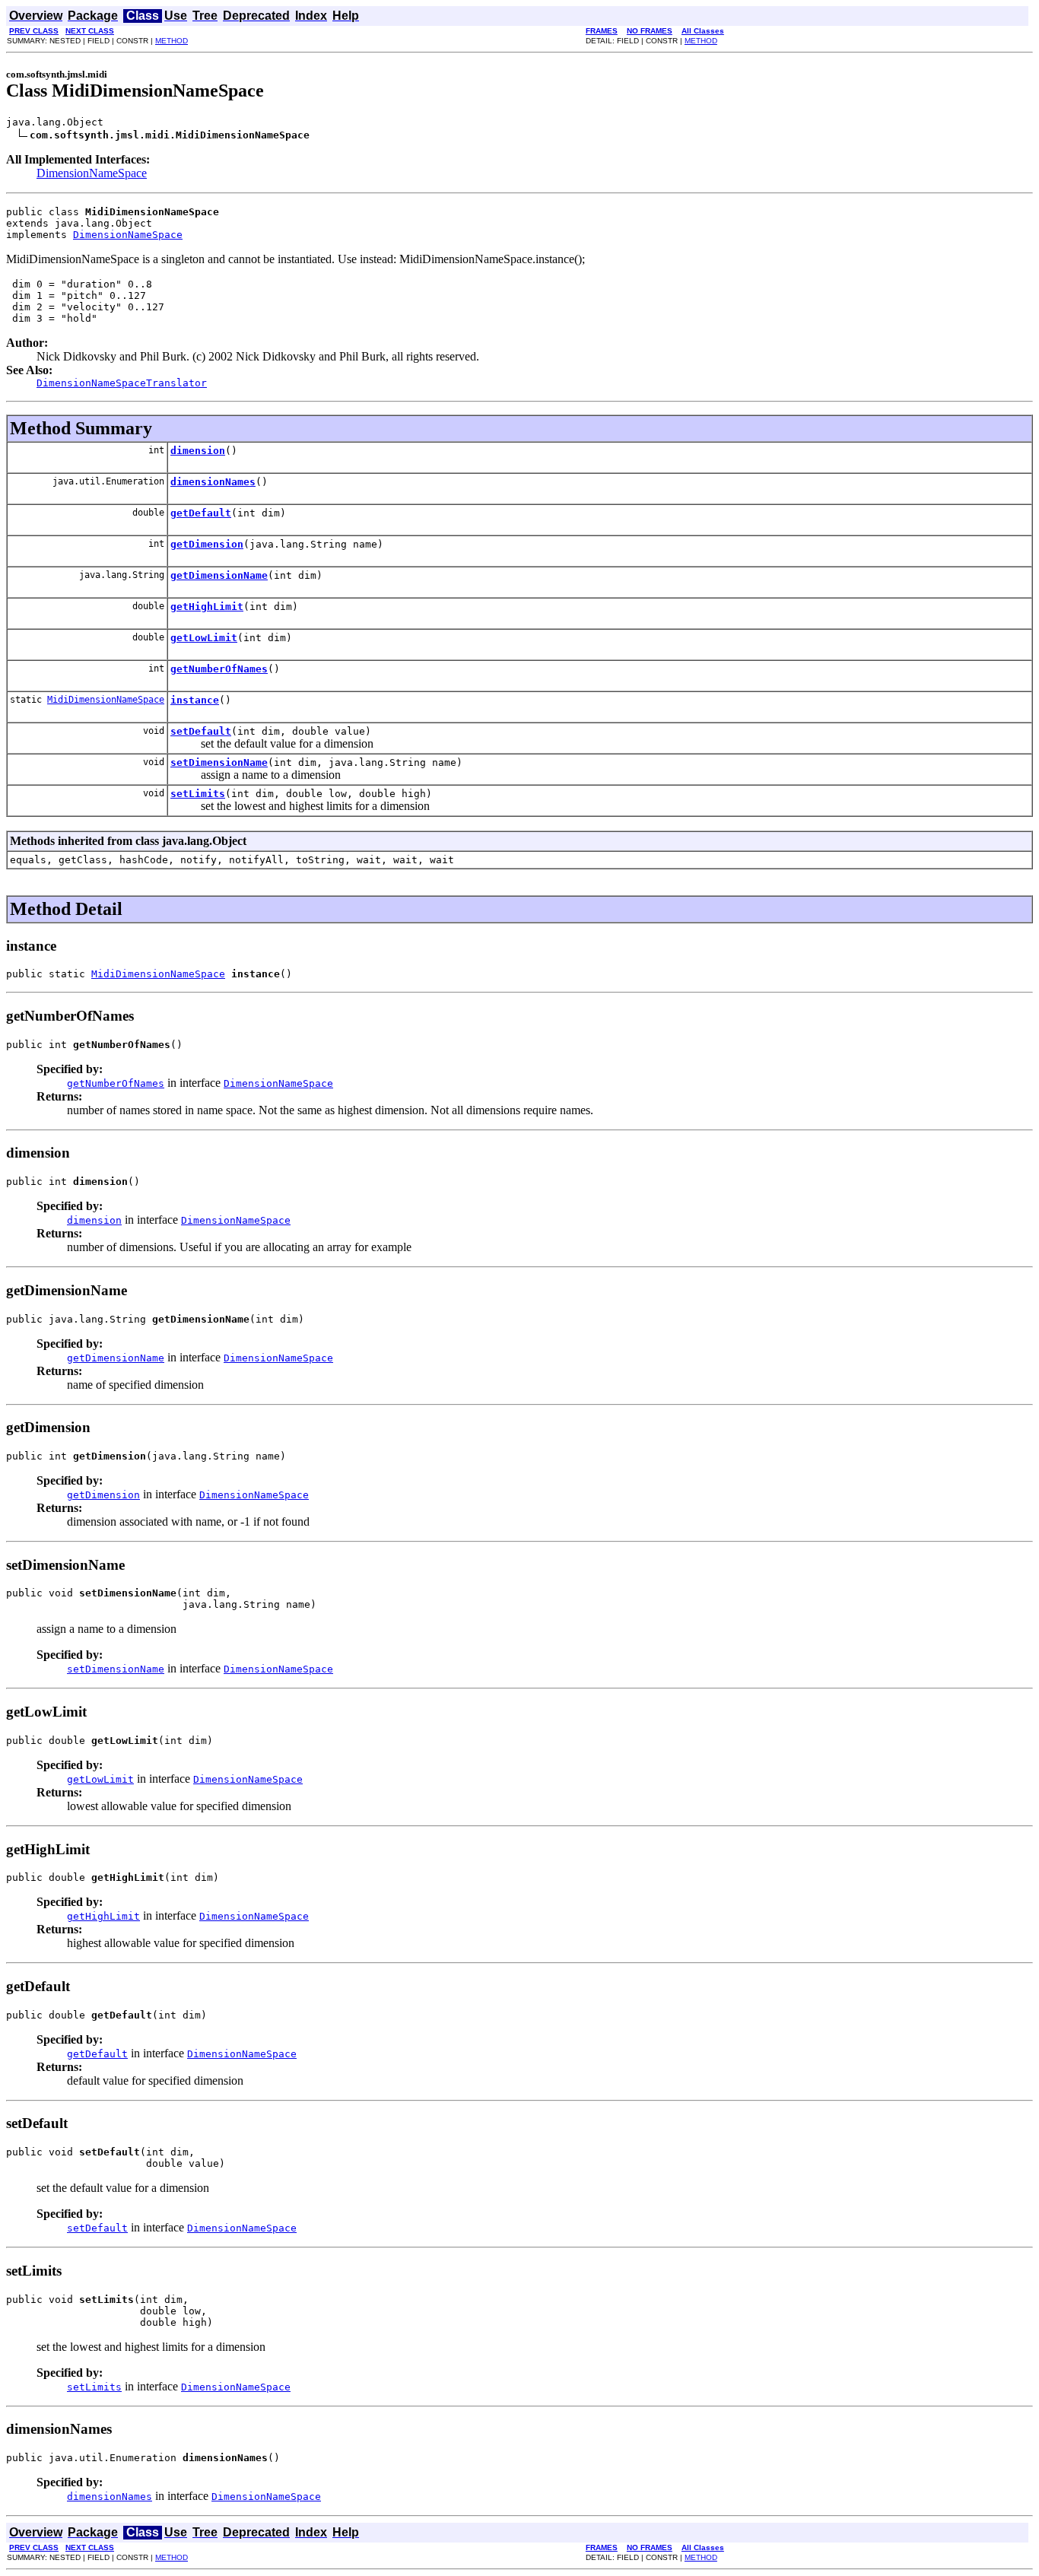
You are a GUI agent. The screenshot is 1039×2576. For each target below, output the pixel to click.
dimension (198, 451)
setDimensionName (219, 762)
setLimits (198, 794)
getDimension (207, 544)
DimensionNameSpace (92, 173)
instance (195, 700)
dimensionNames (213, 482)
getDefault (201, 513)
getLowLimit (204, 638)
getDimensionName (219, 575)
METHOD (172, 41)
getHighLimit (207, 607)
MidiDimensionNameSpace (106, 700)
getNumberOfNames (219, 669)
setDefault (201, 731)
